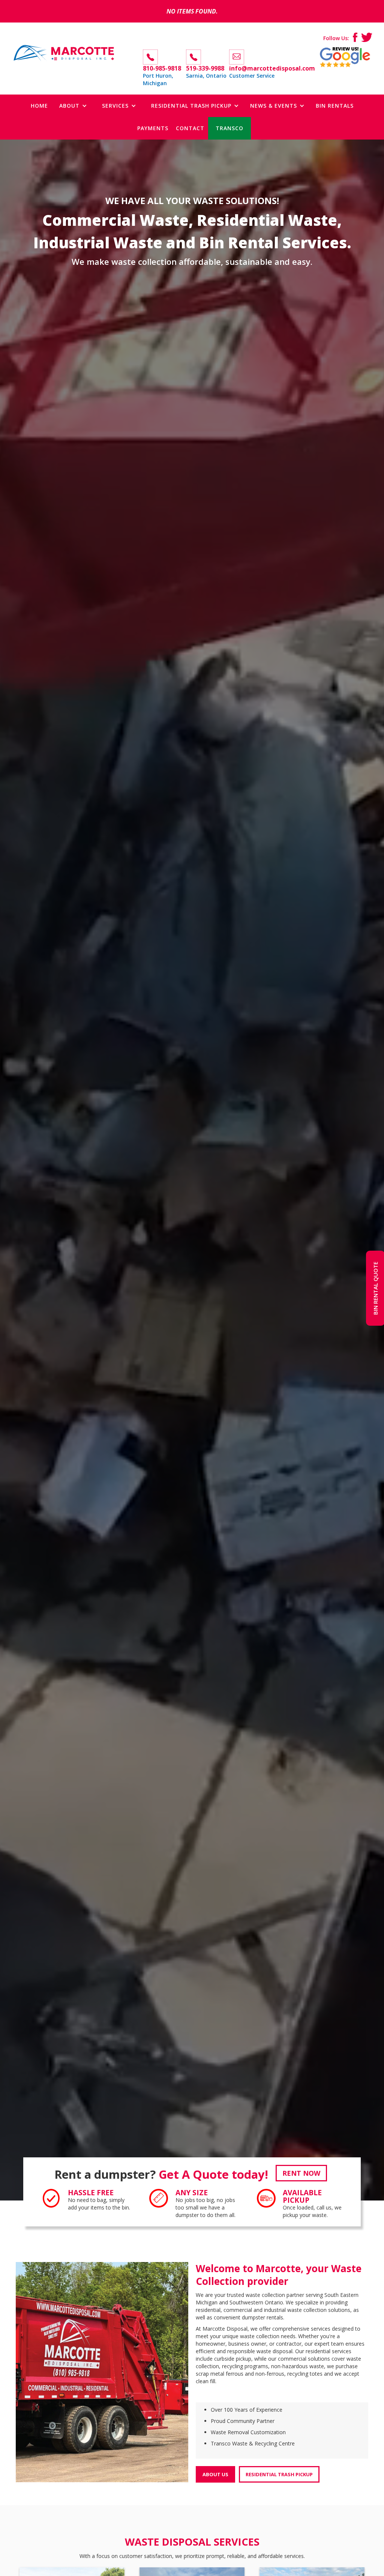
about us (215, 2474)
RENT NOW (301, 2173)
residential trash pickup (279, 2474)
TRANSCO (229, 128)
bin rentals (335, 106)
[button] (73, 106)
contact (190, 128)
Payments (153, 128)
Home (39, 106)
